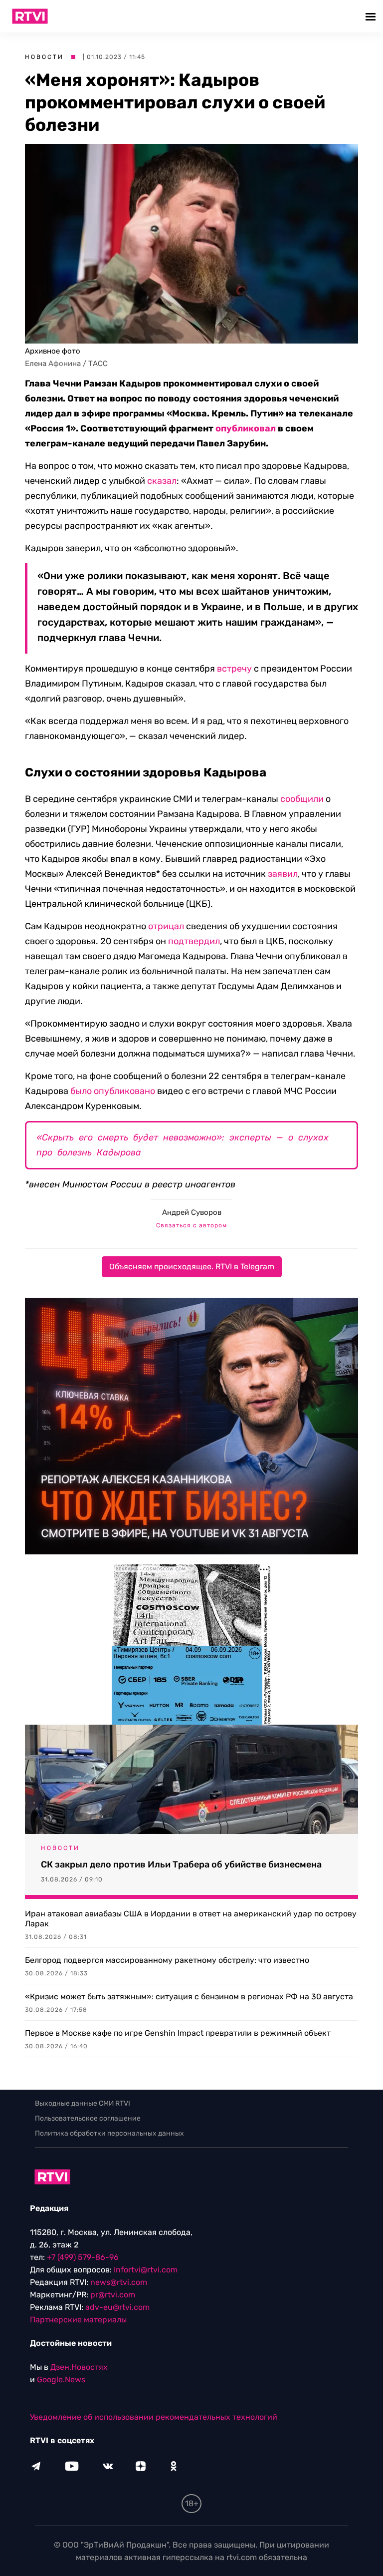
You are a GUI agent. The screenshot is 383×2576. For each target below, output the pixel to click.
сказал (162, 481)
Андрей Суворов (192, 1212)
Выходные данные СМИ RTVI (83, 2103)
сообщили (302, 799)
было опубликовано (113, 1091)
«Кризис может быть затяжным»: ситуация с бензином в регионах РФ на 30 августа (189, 1997)
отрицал (166, 926)
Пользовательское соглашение (88, 2118)
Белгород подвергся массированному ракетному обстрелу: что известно (167, 1960)
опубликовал (246, 428)
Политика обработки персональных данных (109, 2133)
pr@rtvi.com (113, 2295)
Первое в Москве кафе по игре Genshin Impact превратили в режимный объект (178, 2033)
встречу (234, 669)
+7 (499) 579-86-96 (83, 2257)
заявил (283, 874)
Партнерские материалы (78, 2320)
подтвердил (194, 941)
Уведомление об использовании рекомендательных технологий (154, 2417)
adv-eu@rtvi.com (117, 2307)
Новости (44, 57)
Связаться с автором (191, 1225)
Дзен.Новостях (79, 2367)
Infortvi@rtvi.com (146, 2270)
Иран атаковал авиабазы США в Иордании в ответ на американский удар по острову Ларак (191, 1919)
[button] (372, 16)
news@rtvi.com (119, 2282)
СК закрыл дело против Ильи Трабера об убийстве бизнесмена (181, 1864)
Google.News (61, 2380)
